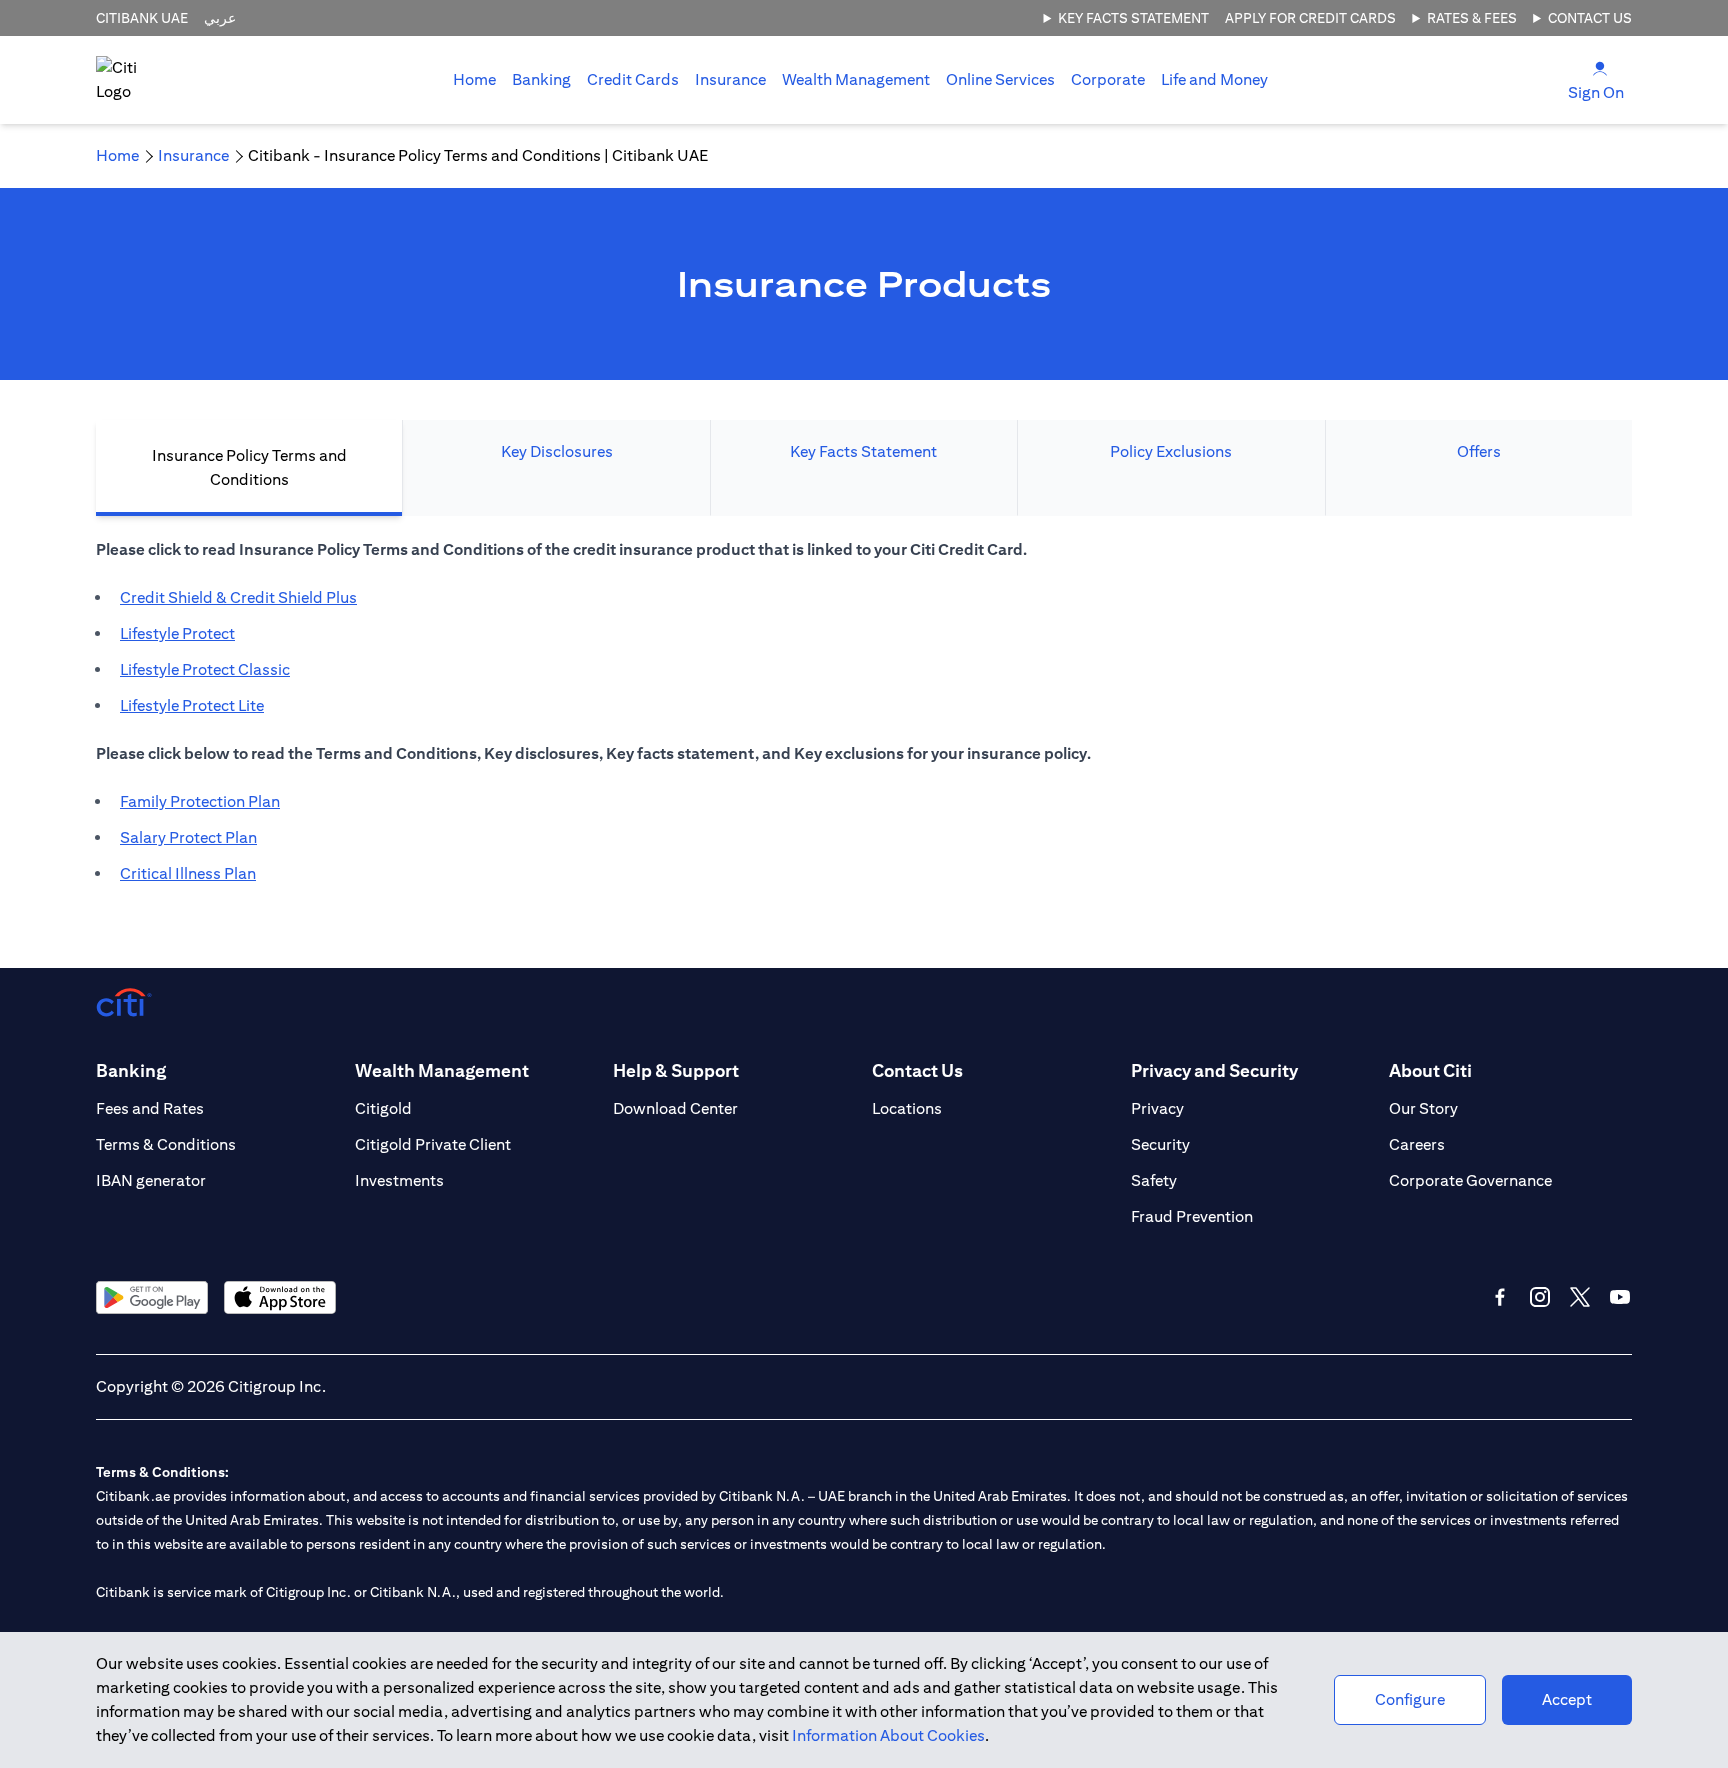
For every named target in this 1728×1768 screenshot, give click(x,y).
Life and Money (1214, 79)
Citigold (383, 1108)
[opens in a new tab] (152, 1297)
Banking (541, 79)
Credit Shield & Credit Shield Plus (238, 597)
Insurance (730, 79)
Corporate (1108, 79)
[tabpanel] (864, 722)
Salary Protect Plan (188, 837)
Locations (907, 1108)
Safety (1154, 1180)
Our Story (1423, 1108)
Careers (1417, 1144)
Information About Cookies (888, 1735)
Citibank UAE (142, 18)
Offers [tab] (1479, 451)
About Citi (1430, 1070)
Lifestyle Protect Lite (192, 705)
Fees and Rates (150, 1108)
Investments (399, 1180)
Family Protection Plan (200, 801)
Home (474, 79)
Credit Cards (633, 79)
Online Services (1000, 79)
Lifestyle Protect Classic (205, 669)
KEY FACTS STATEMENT (1133, 18)
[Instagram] (1540, 1297)
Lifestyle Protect (177, 633)
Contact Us (1590, 18)
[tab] (541, 80)
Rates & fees (1472, 18)
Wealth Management (856, 79)
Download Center (675, 1108)
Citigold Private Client (433, 1144)
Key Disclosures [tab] (557, 451)
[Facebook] (1500, 1297)
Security (1160, 1144)
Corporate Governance (1470, 1180)
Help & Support (676, 1070)
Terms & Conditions (166, 1144)
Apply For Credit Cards (1310, 18)
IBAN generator (151, 1180)
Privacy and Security (1214, 1070)
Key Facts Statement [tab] (863, 451)
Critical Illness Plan (188, 873)
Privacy (1157, 1108)
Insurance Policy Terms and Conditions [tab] (249, 467)
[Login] (1600, 67)
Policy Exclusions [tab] (1171, 451)
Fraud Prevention (1192, 1216)
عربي (220, 18)
